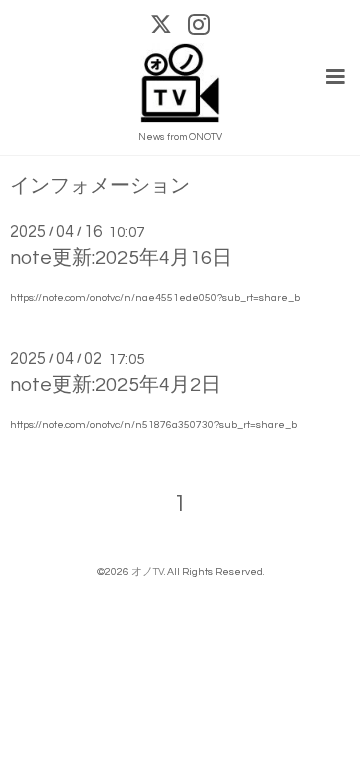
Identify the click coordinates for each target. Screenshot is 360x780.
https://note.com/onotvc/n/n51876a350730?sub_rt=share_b (153, 424)
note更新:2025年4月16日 (121, 258)
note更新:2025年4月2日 (115, 385)
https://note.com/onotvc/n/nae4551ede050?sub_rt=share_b (155, 297)
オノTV (147, 571)
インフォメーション (100, 186)
